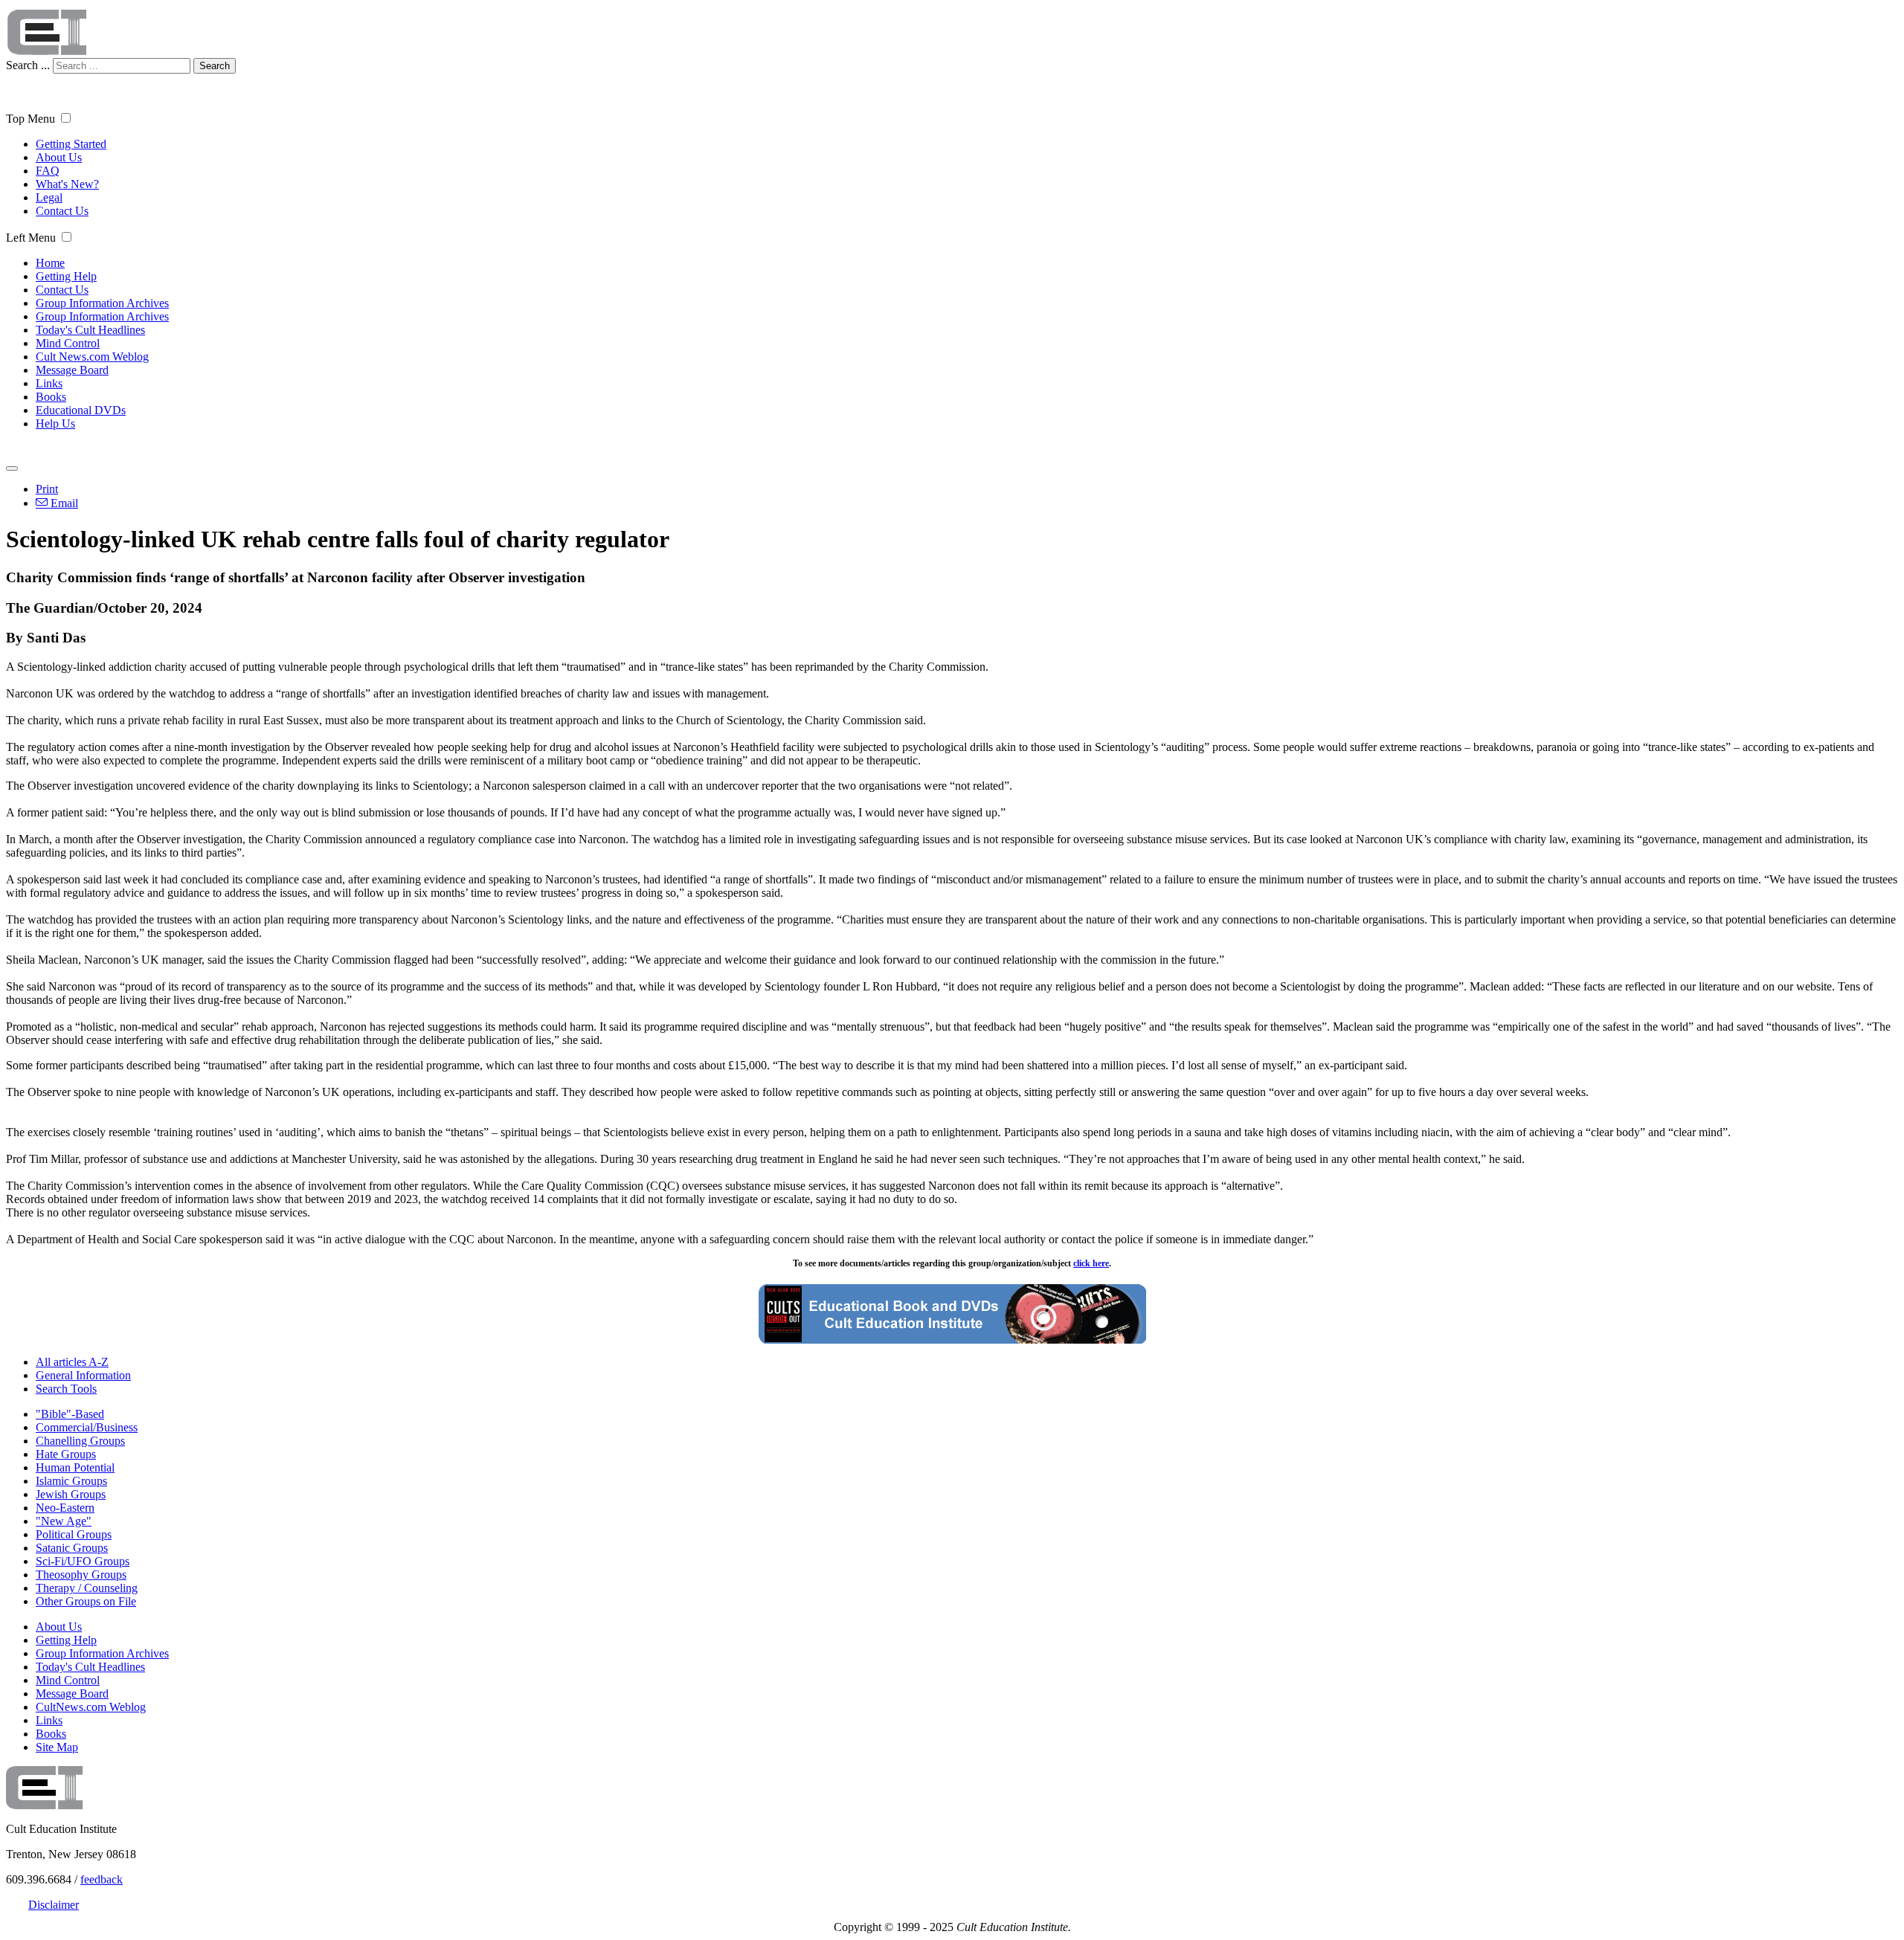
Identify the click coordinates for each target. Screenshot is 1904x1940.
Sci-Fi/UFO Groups (83, 1561)
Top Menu (30, 119)
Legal (49, 197)
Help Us (55, 423)
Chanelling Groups (80, 1441)
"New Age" (64, 1521)
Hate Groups (66, 1454)
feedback (102, 1879)
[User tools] (12, 468)
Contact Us (62, 211)
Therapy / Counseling (87, 1588)
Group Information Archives (102, 303)
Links (49, 383)
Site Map (57, 1747)
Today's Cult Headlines (90, 330)
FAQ (48, 171)
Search (215, 66)
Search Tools (66, 1389)
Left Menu (31, 238)
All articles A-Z (72, 1362)
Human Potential (75, 1467)
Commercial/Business (87, 1427)
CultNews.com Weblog (91, 1707)
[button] (66, 118)
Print (47, 489)
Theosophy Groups (81, 1575)
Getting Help (66, 276)
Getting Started (71, 144)
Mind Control (68, 343)
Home (50, 263)
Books (51, 397)
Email (63, 503)
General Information (83, 1375)
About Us (59, 157)
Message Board (72, 370)
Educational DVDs (81, 410)
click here (1091, 1263)
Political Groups (74, 1534)
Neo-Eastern (65, 1508)
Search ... (28, 65)
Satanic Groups (72, 1548)
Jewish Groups (71, 1494)
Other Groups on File (86, 1601)
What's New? (67, 184)
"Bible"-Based (70, 1414)
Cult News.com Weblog (92, 357)
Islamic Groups (71, 1481)
